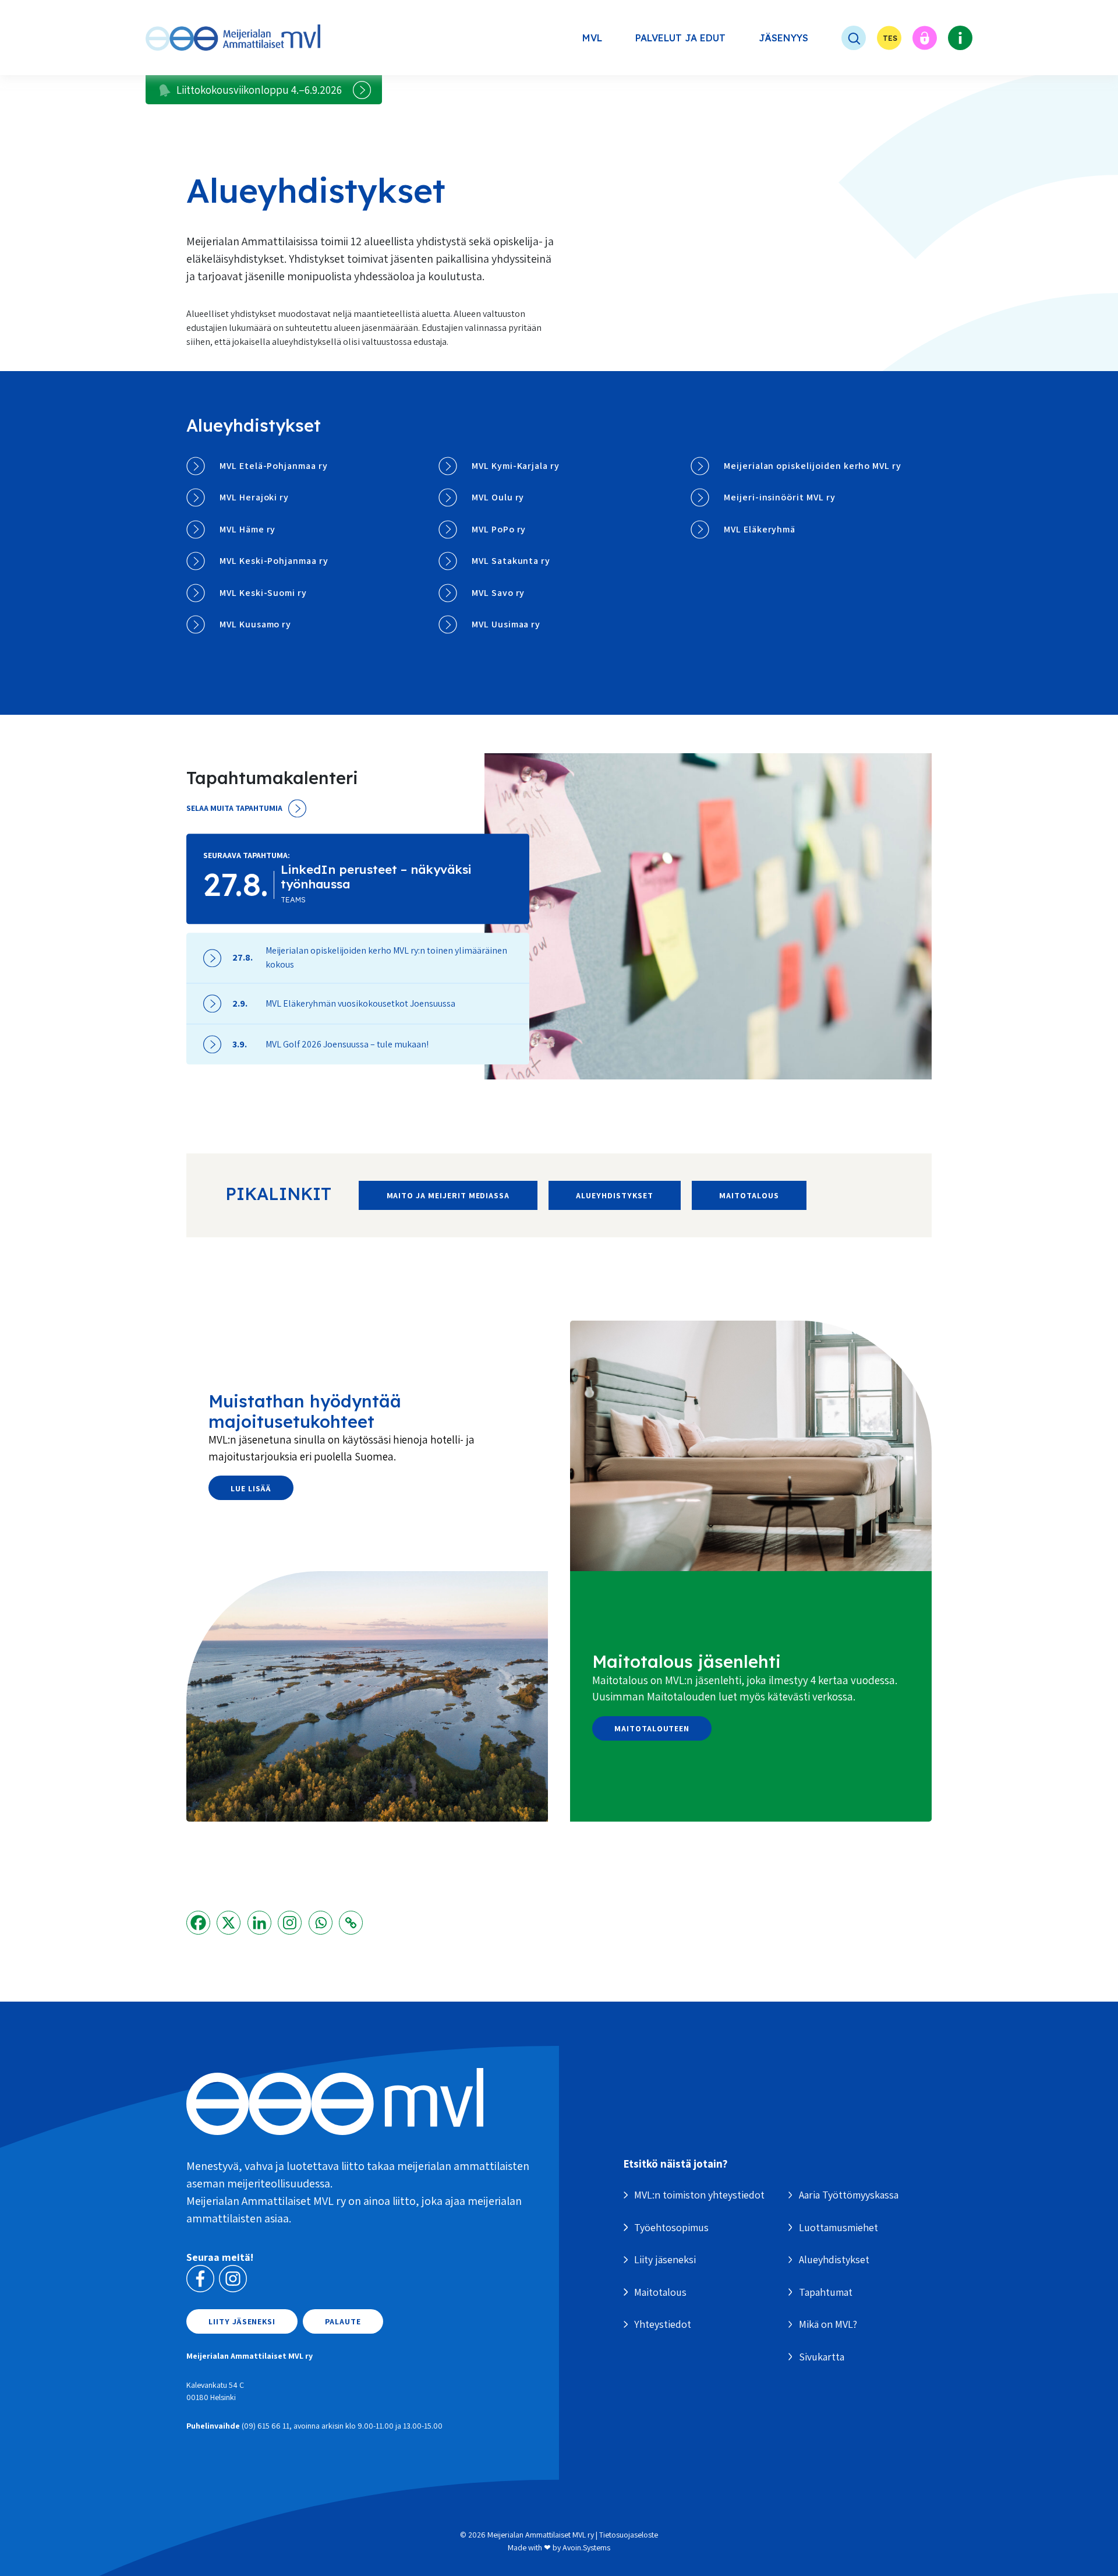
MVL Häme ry (247, 529)
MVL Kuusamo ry (255, 624)
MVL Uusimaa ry (506, 624)
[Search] (843, 38)
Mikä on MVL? (828, 2324)
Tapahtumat (826, 2292)
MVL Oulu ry (498, 497)
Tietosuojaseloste (629, 2535)
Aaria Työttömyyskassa (849, 2195)
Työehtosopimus (671, 2227)
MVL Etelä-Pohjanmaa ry (274, 466)
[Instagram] (290, 1923)
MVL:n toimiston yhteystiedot (699, 2195)
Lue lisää (251, 1488)
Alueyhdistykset (614, 1195)
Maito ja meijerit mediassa (448, 1195)
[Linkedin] (259, 1923)
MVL (592, 38)
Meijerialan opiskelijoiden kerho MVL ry (813, 466)
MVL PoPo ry (499, 529)
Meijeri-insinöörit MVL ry (780, 497)
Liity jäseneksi (242, 2321)
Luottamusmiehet (838, 2227)
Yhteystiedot (663, 2324)
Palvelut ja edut (680, 38)
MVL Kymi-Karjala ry (516, 466)
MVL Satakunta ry (511, 561)
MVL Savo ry (498, 593)
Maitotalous (749, 1195)
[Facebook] (198, 1923)
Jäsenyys (783, 38)
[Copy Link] (351, 1923)
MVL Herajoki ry (254, 497)
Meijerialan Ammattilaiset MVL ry (541, 2535)
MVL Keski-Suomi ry (263, 593)
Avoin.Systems (586, 2547)
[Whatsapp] (321, 1923)
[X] (229, 1923)
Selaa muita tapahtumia (234, 808)
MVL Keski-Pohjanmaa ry (274, 561)
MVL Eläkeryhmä (760, 529)
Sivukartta (822, 2357)
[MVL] (233, 38)
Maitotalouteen (652, 1728)
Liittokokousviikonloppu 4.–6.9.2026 (259, 90)
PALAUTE (343, 2321)
